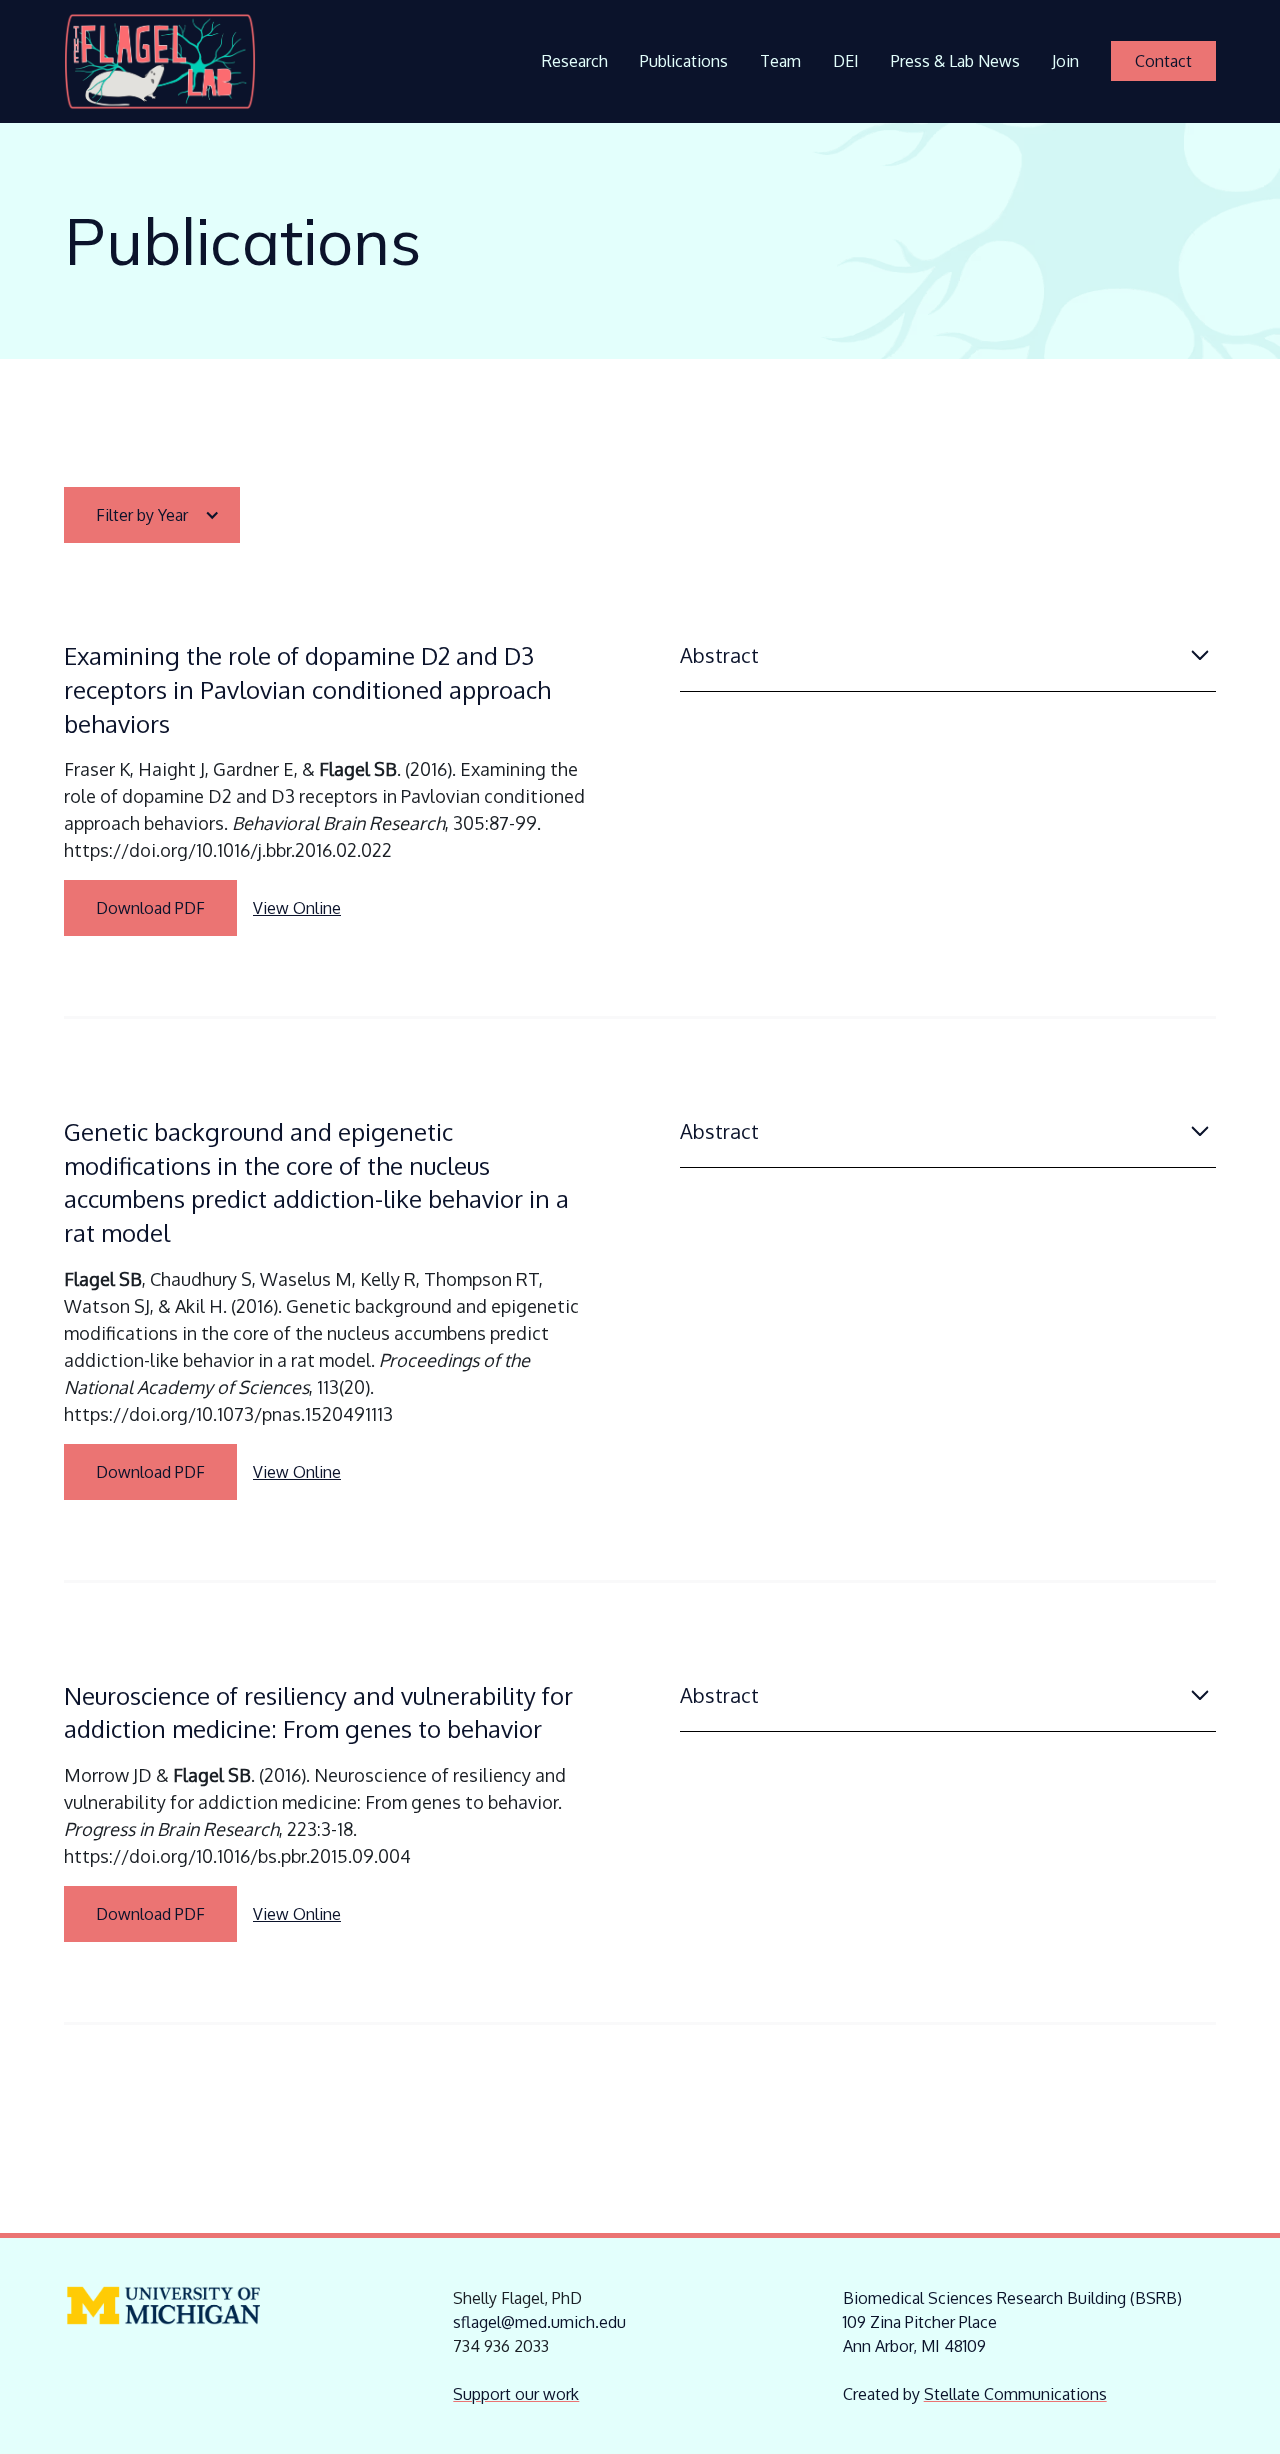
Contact (1163, 61)
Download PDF (150, 908)
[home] (160, 61)
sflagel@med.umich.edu (539, 2322)
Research (575, 61)
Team (780, 61)
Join (1065, 61)
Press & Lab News (955, 61)
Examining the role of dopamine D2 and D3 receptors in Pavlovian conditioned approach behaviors (307, 689)
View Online (297, 908)
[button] (152, 515)
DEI (846, 61)
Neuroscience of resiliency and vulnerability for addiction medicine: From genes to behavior (318, 1712)
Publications (684, 61)
